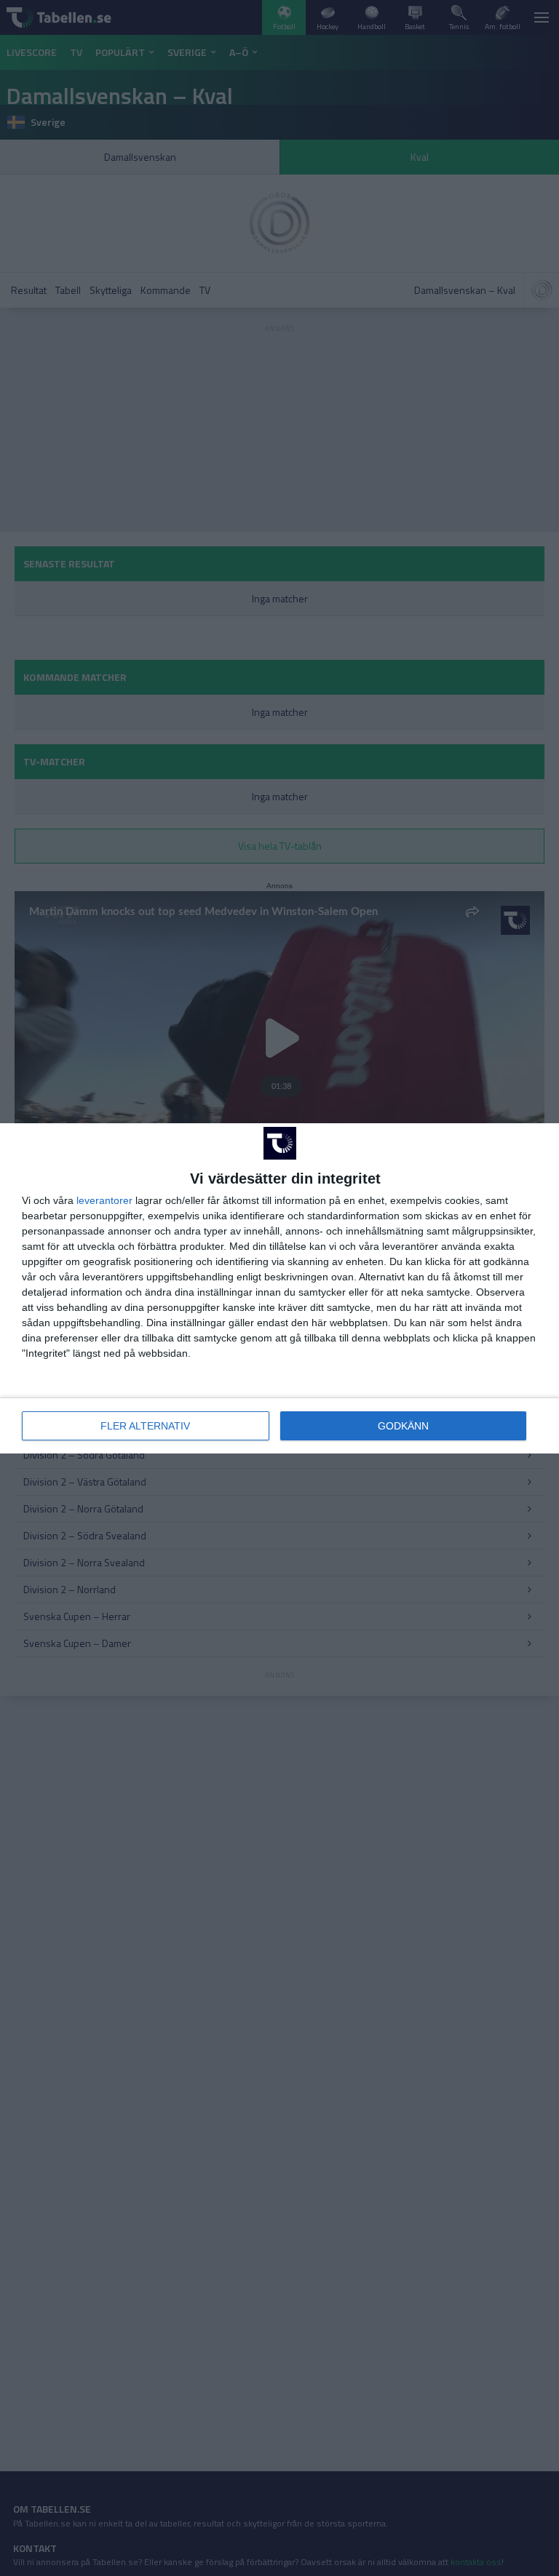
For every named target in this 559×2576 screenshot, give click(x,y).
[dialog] (279, 1288)
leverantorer (104, 1200)
